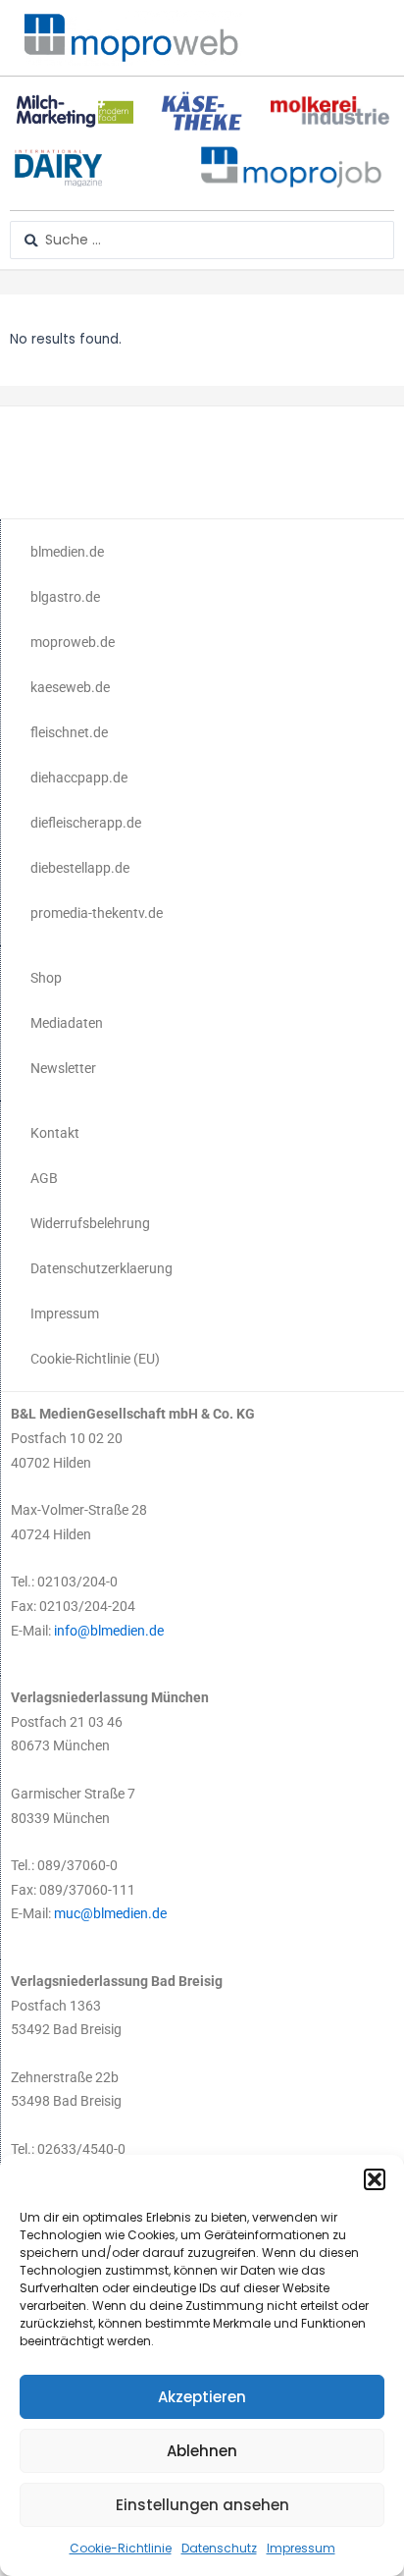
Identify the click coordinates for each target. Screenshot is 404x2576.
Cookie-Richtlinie (121, 2548)
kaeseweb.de (70, 687)
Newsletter (63, 1068)
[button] (375, 2179)
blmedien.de (67, 552)
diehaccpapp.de (79, 778)
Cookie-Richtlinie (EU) (95, 1359)
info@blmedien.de (109, 1631)
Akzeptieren (202, 2397)
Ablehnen (202, 2451)
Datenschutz (219, 2548)
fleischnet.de (69, 732)
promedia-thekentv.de (97, 913)
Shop (46, 978)
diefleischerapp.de (86, 823)
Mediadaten (67, 1023)
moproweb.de (73, 642)
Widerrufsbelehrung (90, 1223)
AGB (44, 1178)
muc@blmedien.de (110, 1913)
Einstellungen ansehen (202, 2505)
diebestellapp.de (80, 868)
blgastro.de (65, 597)
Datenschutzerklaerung (101, 1268)
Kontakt (55, 1133)
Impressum (301, 2548)
